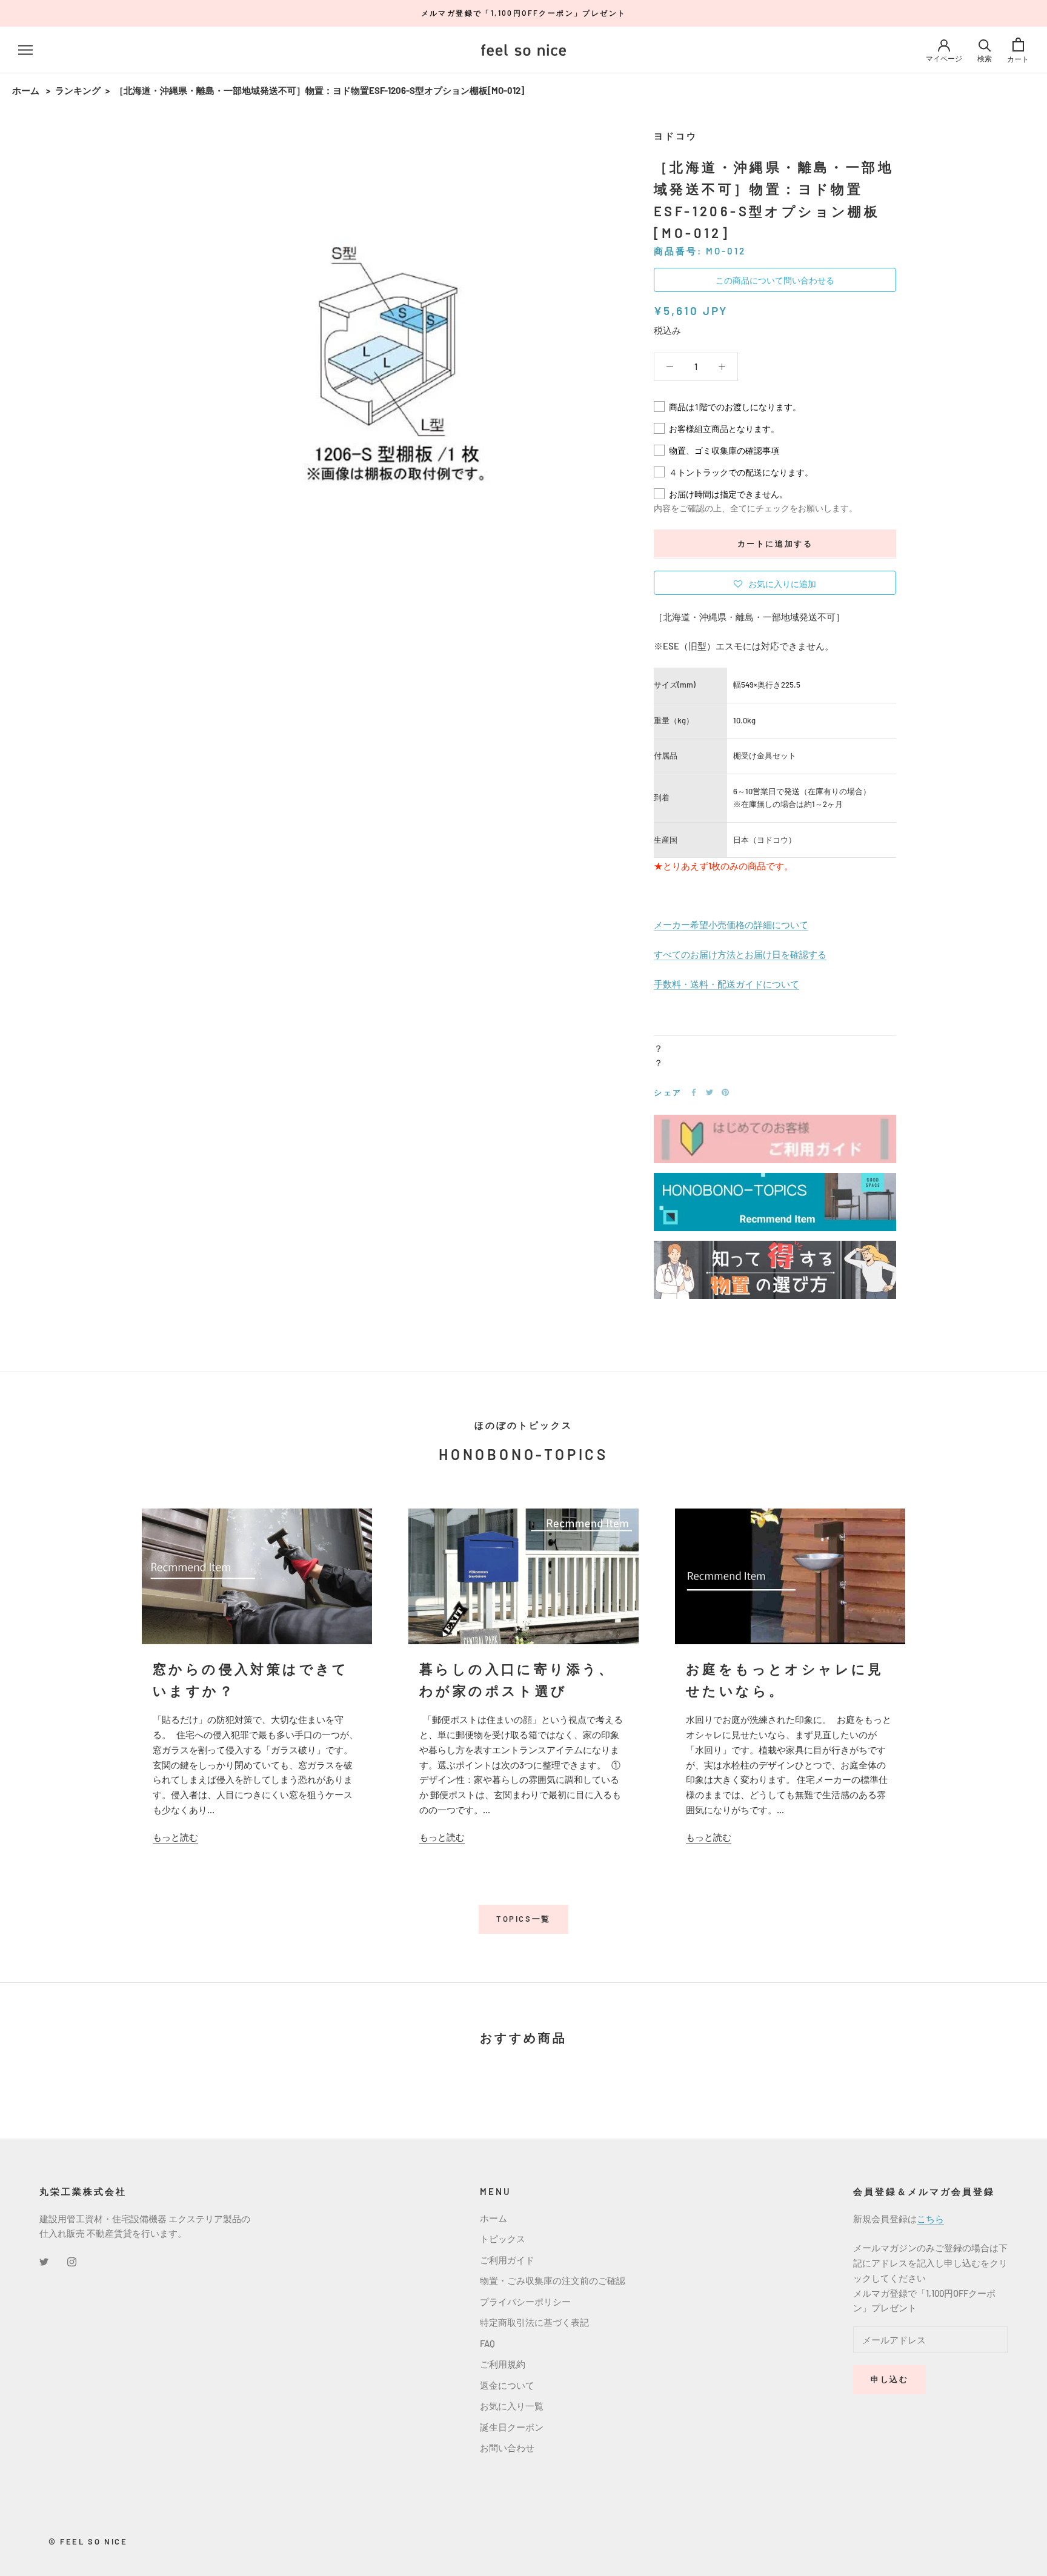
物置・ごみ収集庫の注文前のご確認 (553, 2280)
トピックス (503, 2239)
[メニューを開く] (25, 50)
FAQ (487, 2343)
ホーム (26, 90)
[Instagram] (72, 2261)
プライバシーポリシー (525, 2302)
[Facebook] (694, 1092)
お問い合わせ (507, 2448)
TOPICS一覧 (523, 1919)
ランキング (78, 90)
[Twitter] (710, 1092)
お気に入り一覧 (512, 2406)
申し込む (889, 2379)
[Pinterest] (725, 1092)
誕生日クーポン (512, 2427)
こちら (930, 2219)
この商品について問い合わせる (775, 280)
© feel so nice (88, 2541)
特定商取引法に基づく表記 (534, 2322)
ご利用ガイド (507, 2260)
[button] (775, 582)
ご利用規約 (503, 2364)
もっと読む (175, 1837)
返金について (507, 2385)
